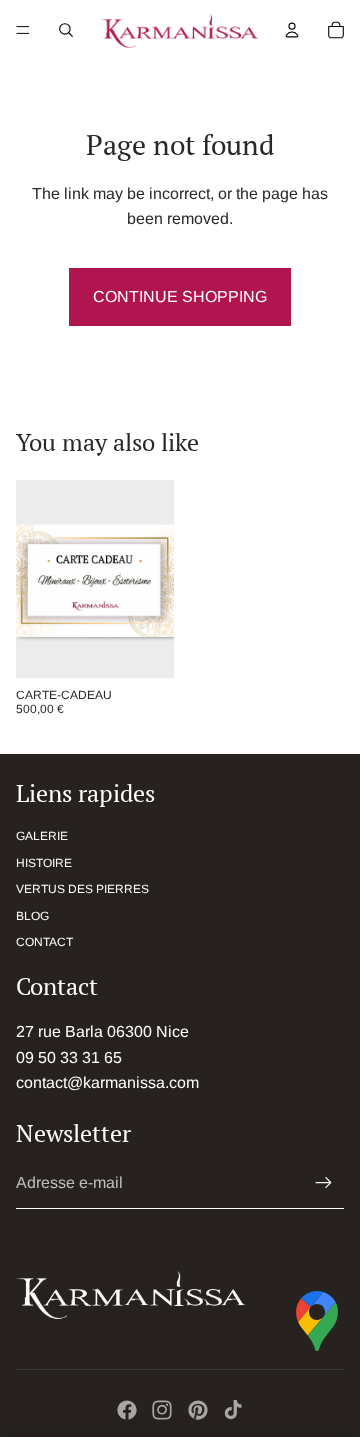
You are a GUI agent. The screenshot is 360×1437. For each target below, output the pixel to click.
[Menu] (23, 30)
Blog (32, 916)
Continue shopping (180, 296)
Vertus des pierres (82, 889)
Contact (44, 942)
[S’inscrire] (324, 1183)
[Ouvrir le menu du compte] (292, 30)
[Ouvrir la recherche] (66, 30)
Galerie (42, 836)
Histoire (44, 863)
